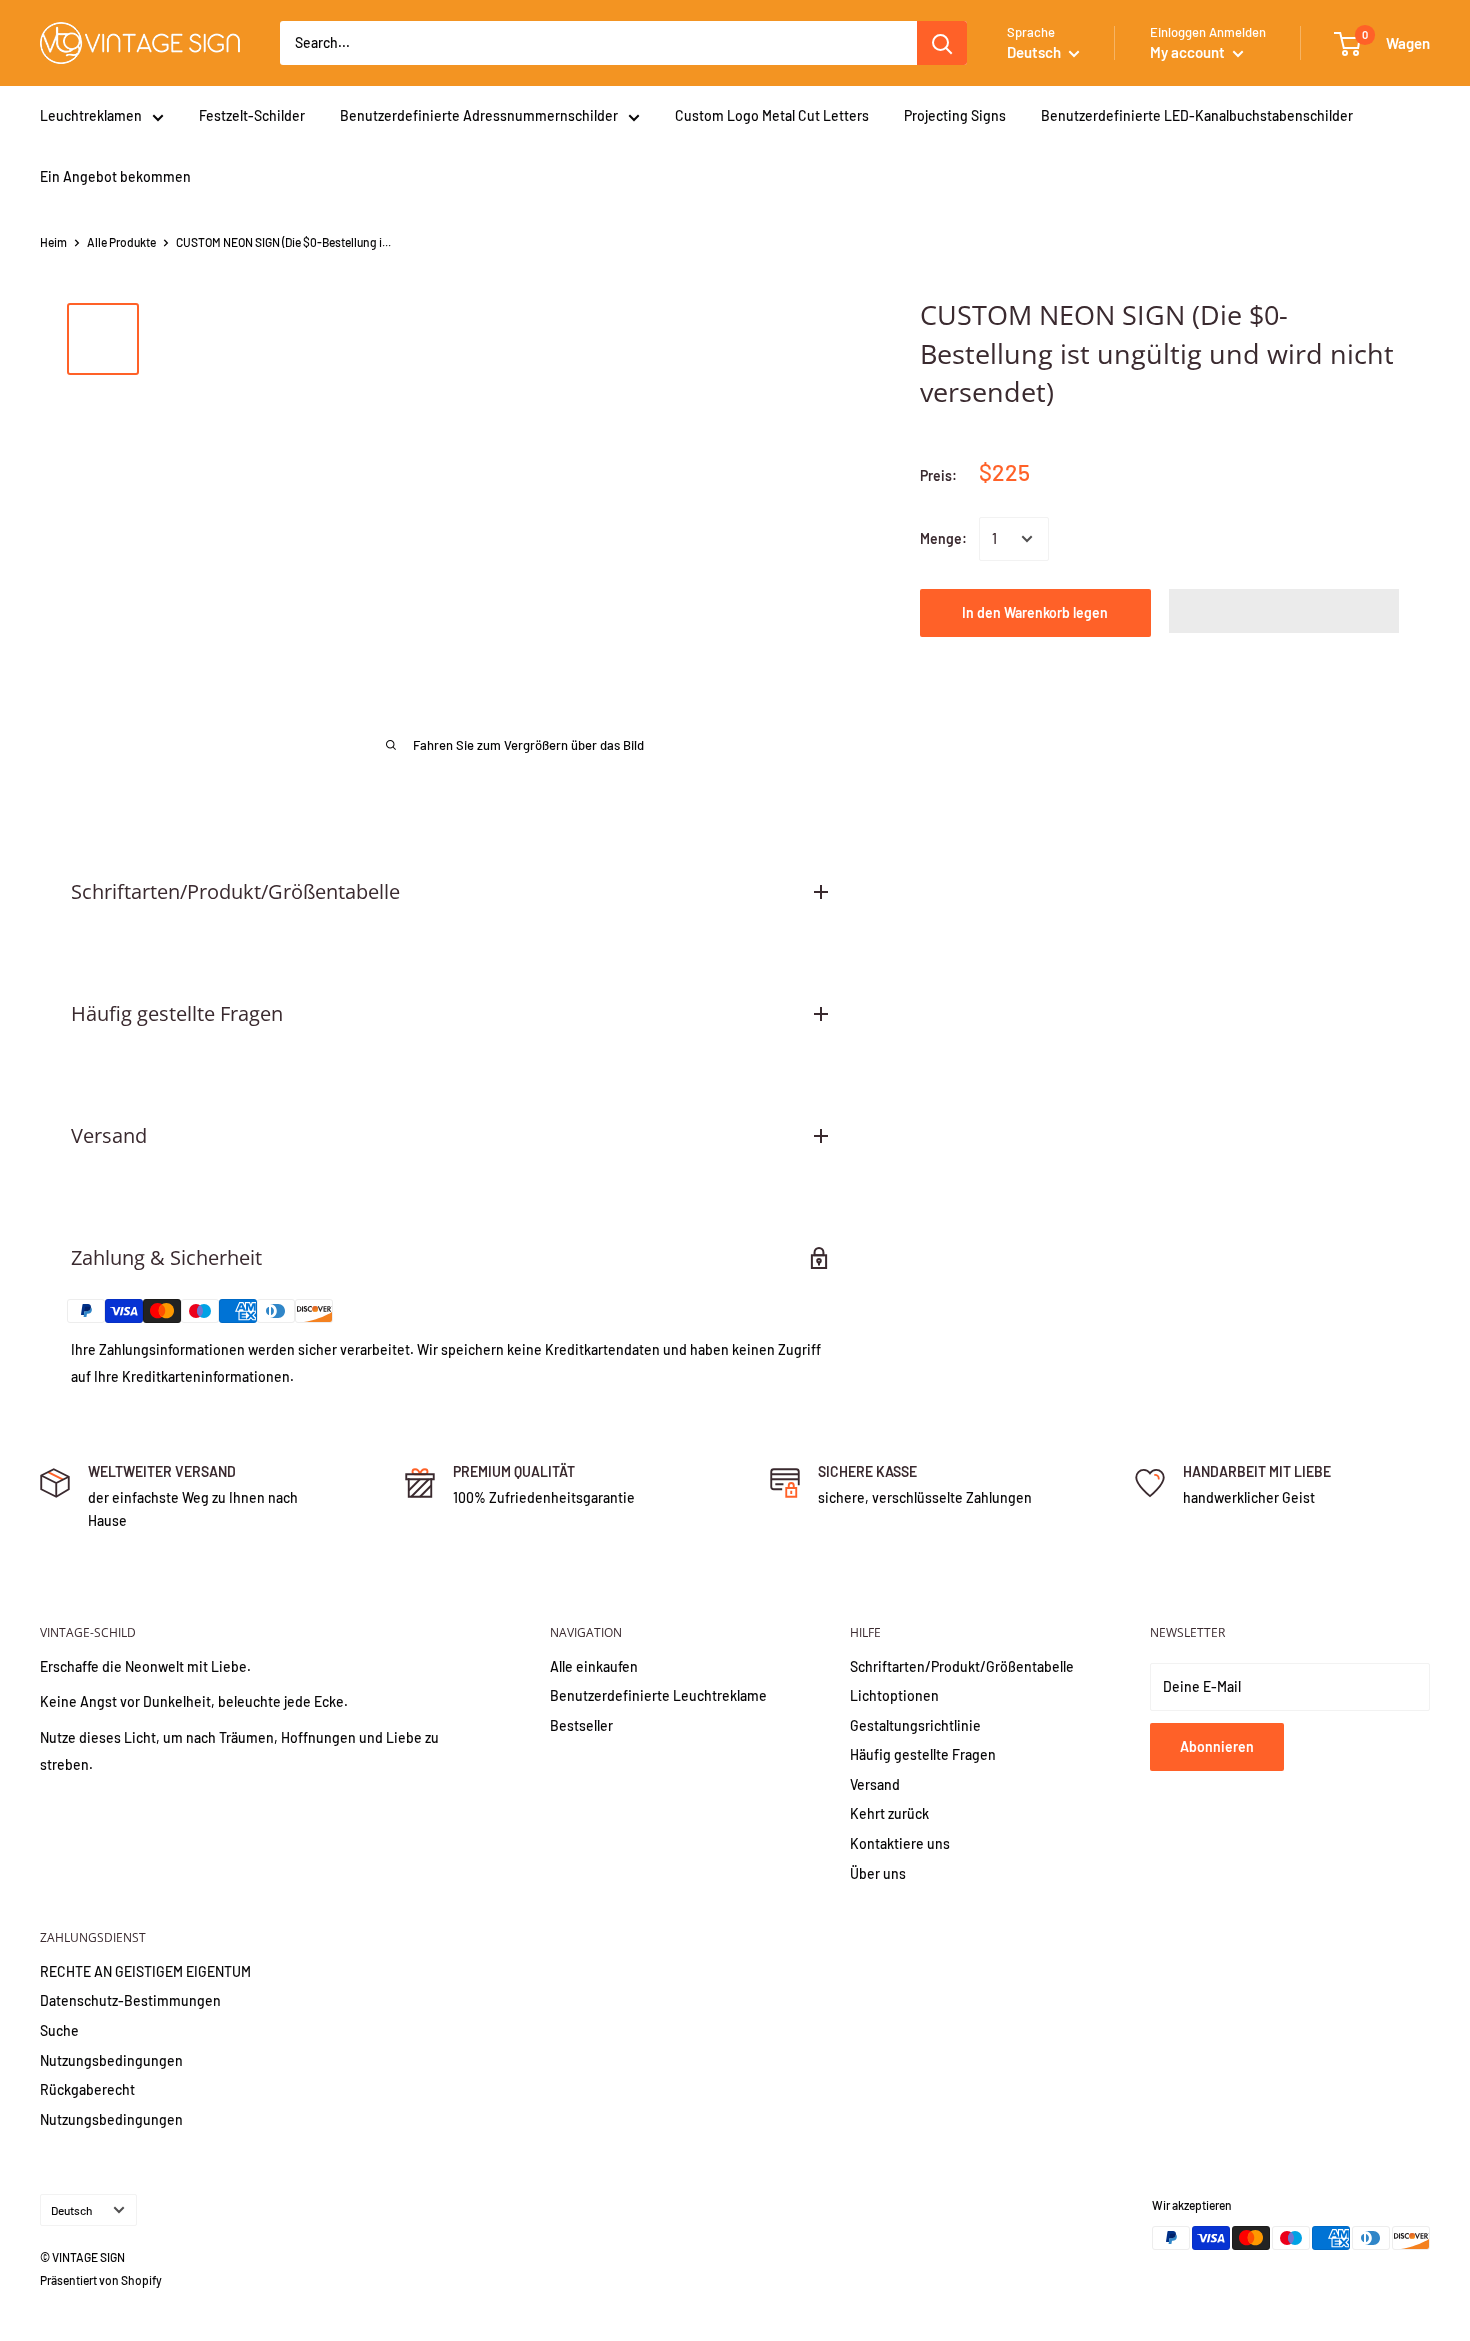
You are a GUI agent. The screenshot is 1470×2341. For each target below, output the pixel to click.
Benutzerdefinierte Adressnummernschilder (479, 115)
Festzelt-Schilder (252, 115)
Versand (875, 1784)
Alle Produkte (121, 242)
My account (1189, 52)
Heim (53, 242)
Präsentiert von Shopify (101, 2280)
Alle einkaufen (594, 1666)
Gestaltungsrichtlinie (915, 1725)
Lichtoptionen (894, 1695)
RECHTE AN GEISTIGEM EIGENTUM (145, 1971)
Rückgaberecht (87, 2089)
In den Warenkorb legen (1035, 612)
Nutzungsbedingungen (111, 2060)
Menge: (943, 538)
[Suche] (942, 43)
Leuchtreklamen (91, 115)
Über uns (878, 1873)
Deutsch (71, 2210)
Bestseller (581, 1725)
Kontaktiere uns (900, 1843)
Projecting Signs (955, 115)
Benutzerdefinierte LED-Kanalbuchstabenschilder (1197, 115)
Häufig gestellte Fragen (923, 1754)
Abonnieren (1217, 1746)
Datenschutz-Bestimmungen (130, 2000)
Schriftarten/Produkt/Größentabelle (962, 1666)
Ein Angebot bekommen (115, 176)
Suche (59, 2030)
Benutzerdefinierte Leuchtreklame (658, 1695)
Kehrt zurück (889, 1813)
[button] (1284, 611)
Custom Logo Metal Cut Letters (772, 115)
